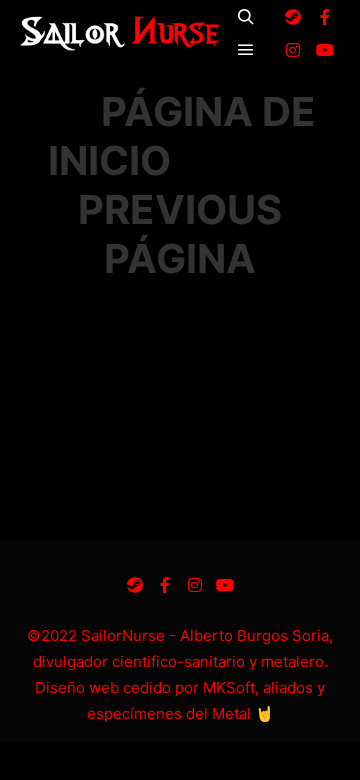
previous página (180, 234)
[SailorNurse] (120, 33)
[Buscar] (246, 17)
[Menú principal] (246, 50)
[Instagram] (293, 50)
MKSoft (229, 687)
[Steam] (293, 17)
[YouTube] (325, 50)
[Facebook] (325, 17)
